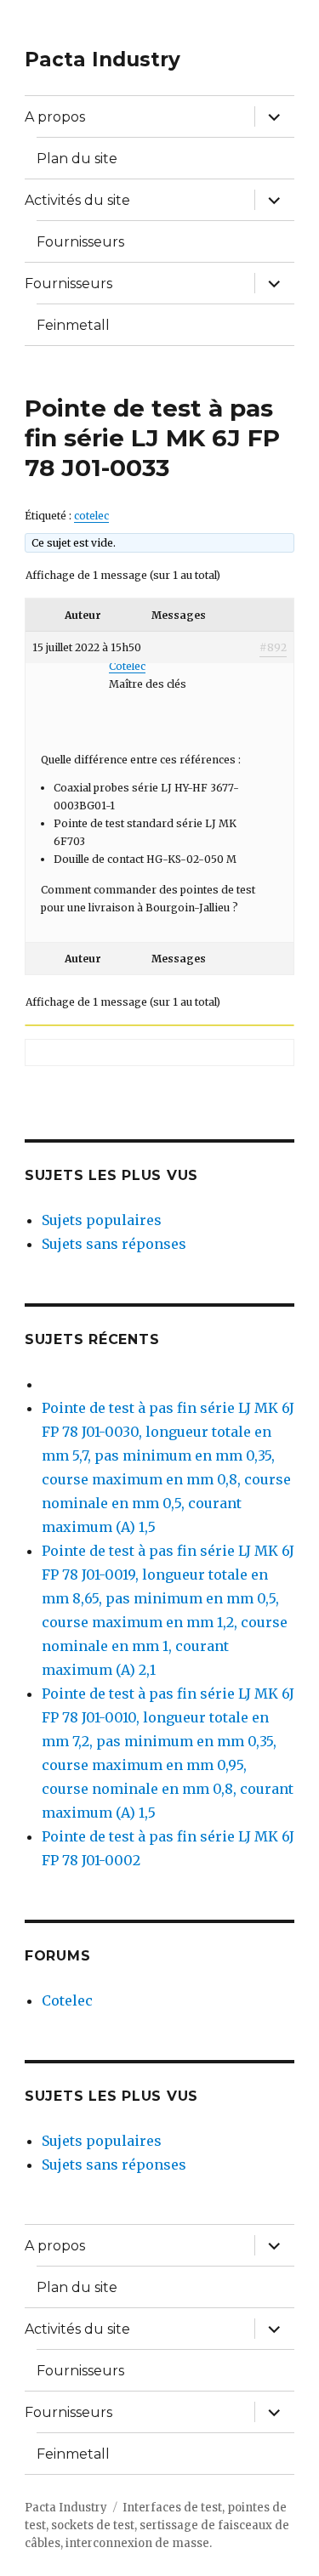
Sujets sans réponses (114, 1244)
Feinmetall (73, 325)
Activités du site (77, 200)
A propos (55, 117)
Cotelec (67, 2000)
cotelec (91, 516)
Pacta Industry (103, 60)
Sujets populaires (102, 1220)
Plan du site (77, 159)
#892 (273, 647)
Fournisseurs (80, 242)
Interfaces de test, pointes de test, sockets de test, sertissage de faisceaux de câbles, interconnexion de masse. (157, 2525)
